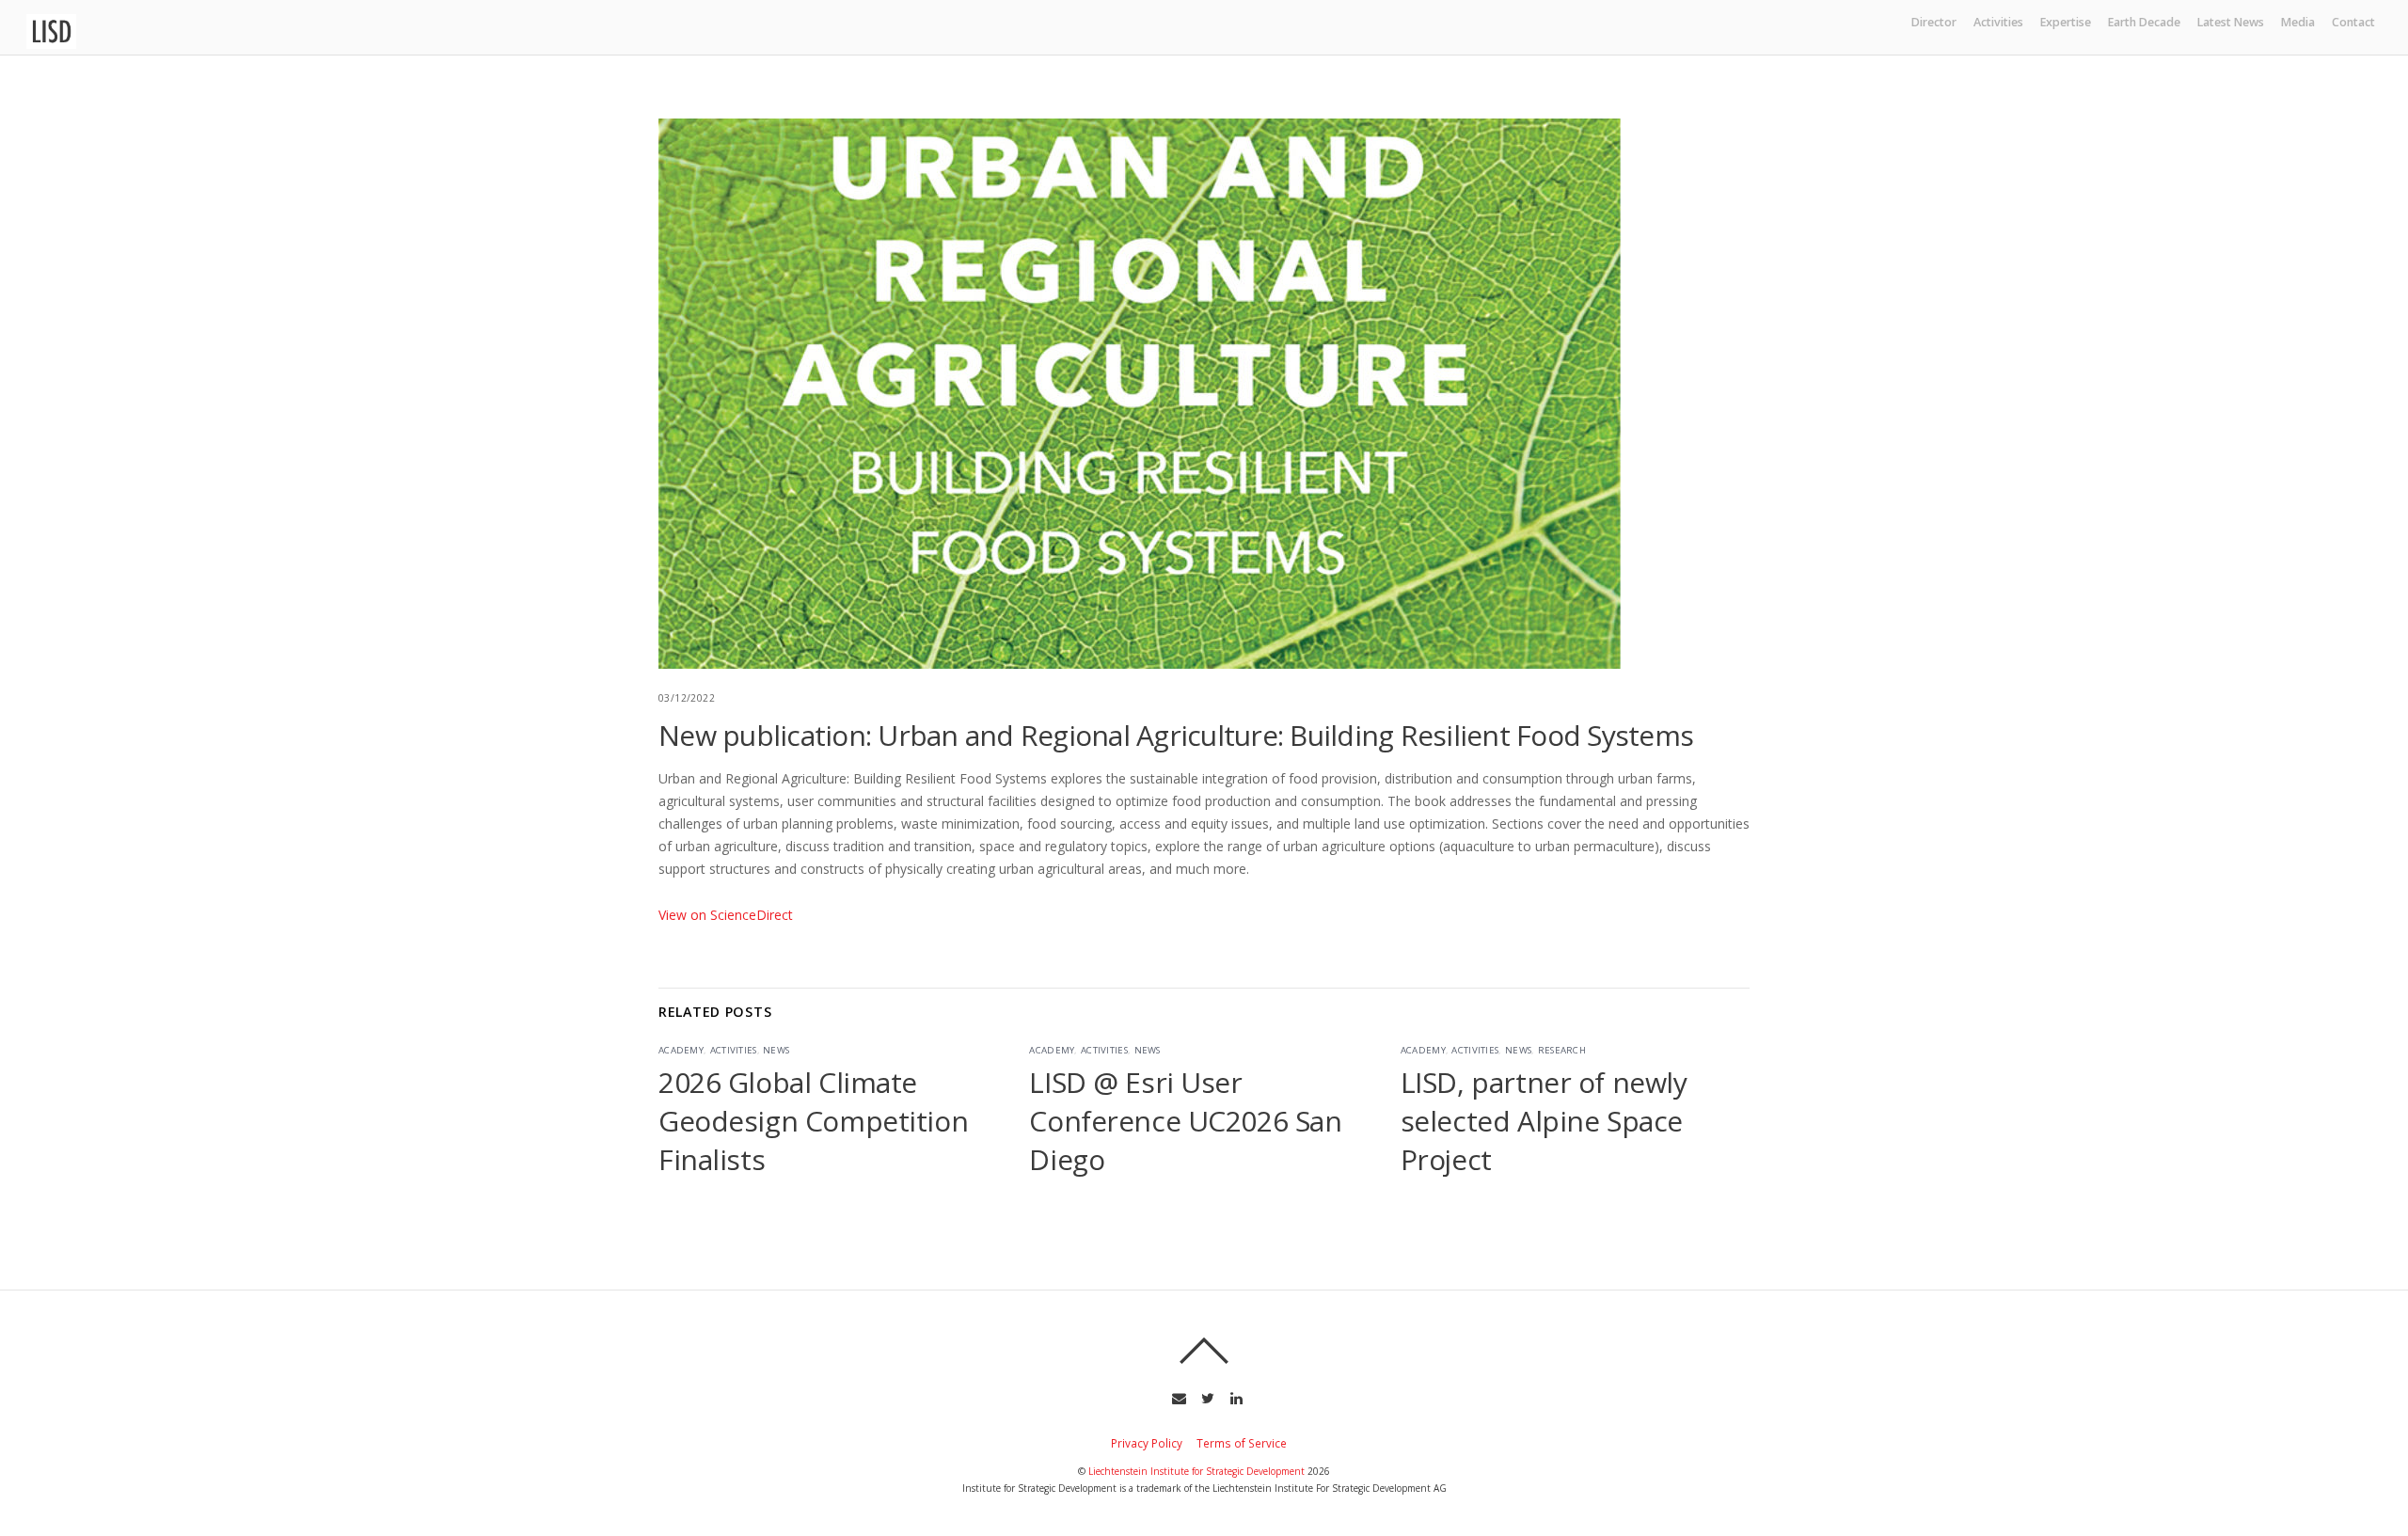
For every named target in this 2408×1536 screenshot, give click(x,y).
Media (2298, 22)
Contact (2353, 22)
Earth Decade (2144, 22)
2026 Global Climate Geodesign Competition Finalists (813, 1121)
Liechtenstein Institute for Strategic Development (1196, 1471)
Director (1934, 22)
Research (1562, 1050)
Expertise (2066, 22)
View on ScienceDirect (726, 915)
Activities (1998, 22)
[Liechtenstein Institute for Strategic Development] (51, 42)
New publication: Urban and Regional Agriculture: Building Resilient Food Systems (1176, 735)
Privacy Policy (1147, 1443)
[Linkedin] (1235, 1397)
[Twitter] (1206, 1397)
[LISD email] (1177, 1397)
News (776, 1050)
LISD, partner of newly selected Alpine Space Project (1544, 1121)
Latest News (2231, 22)
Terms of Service (1242, 1443)
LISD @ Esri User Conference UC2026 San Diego (1185, 1121)
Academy (681, 1050)
